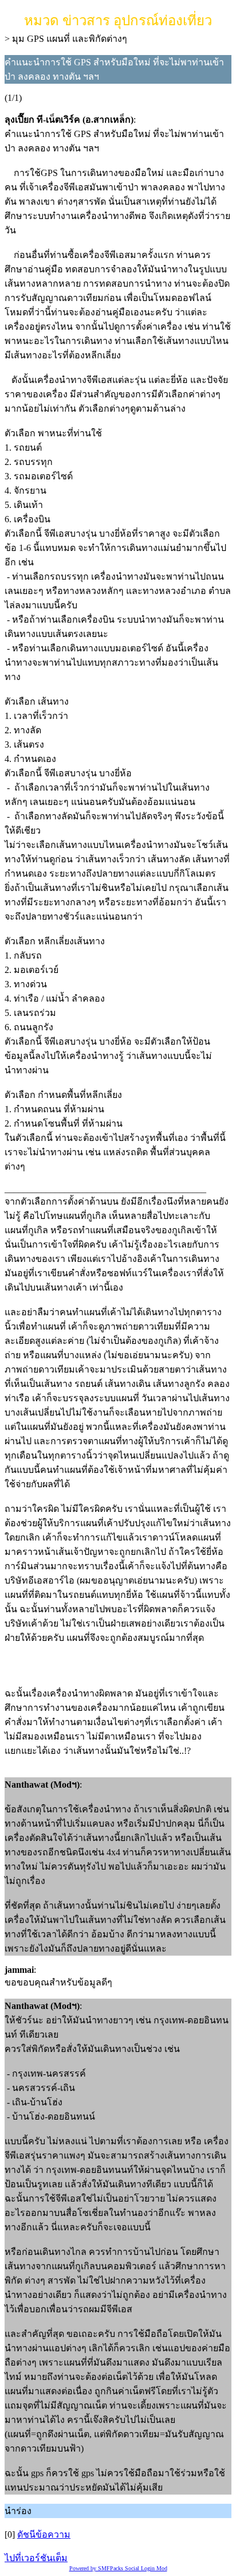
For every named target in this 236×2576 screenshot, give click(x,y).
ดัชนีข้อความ (44, 2534)
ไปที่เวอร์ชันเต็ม (36, 2558)
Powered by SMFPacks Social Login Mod (118, 2568)
